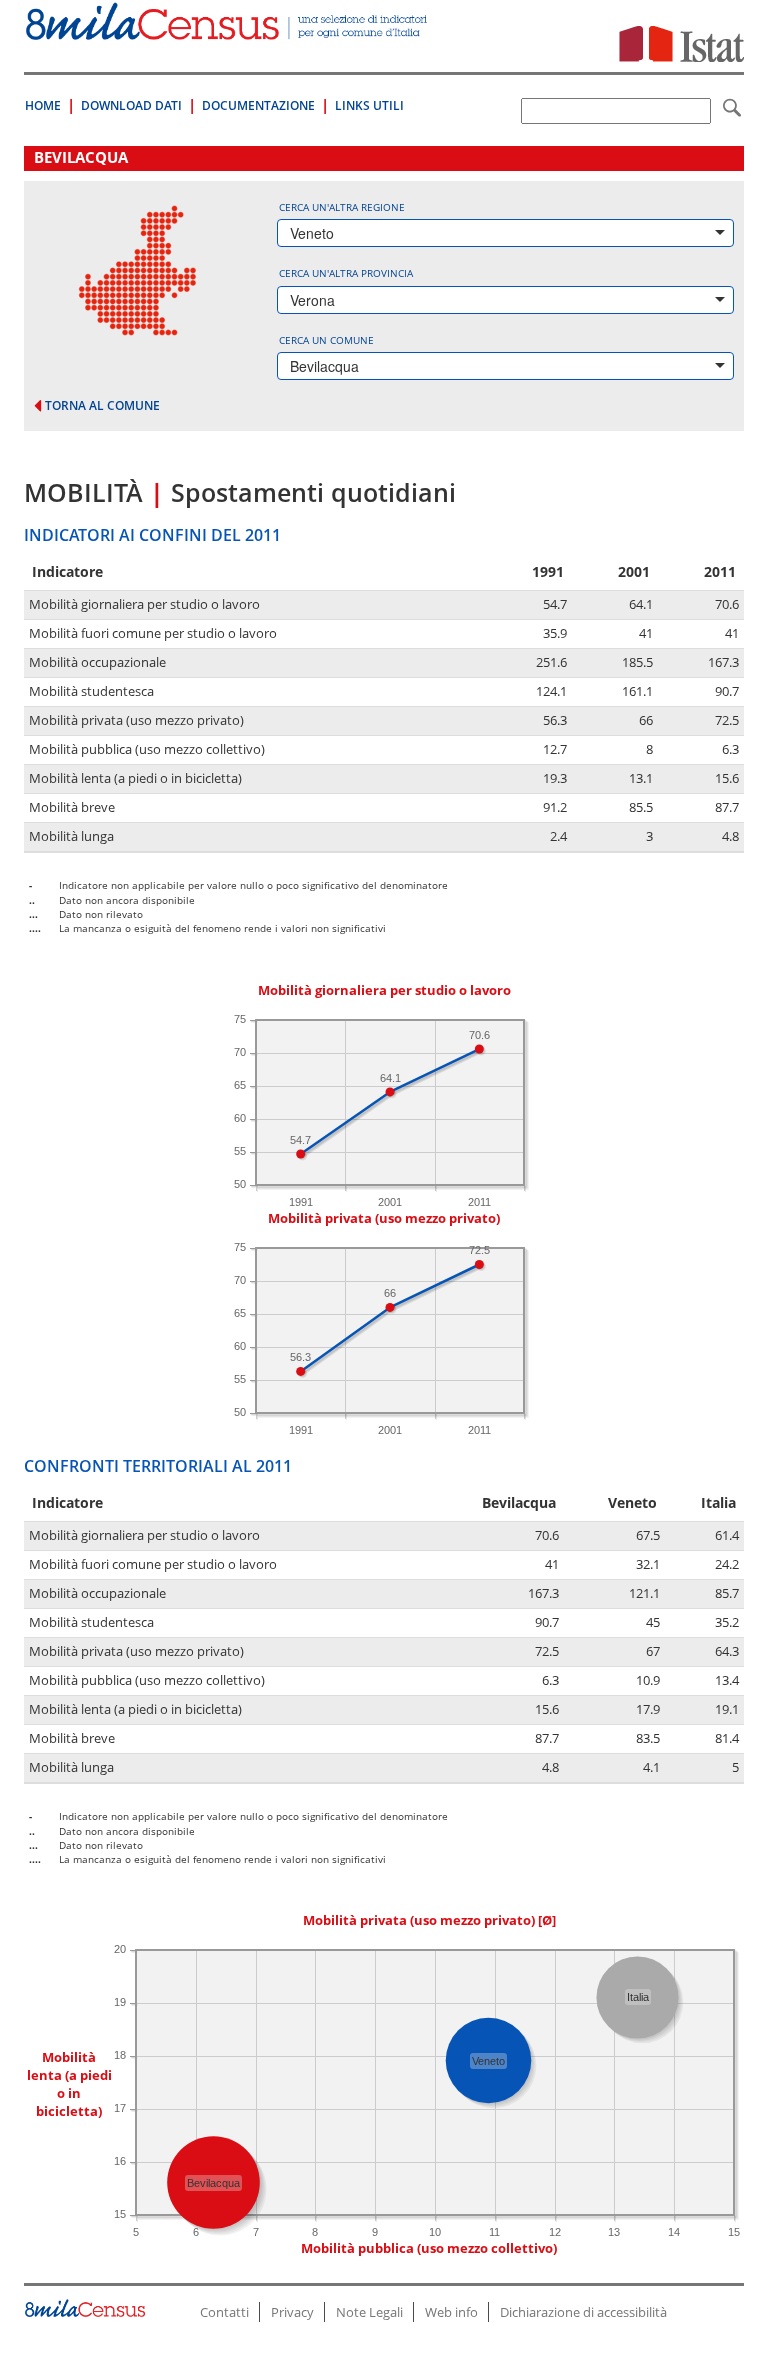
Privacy (292, 2312)
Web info (451, 2312)
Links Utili (369, 105)
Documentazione (258, 105)
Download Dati (131, 105)
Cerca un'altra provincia (346, 273)
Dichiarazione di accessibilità (583, 2312)
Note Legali (369, 2312)
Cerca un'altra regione (342, 207)
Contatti (224, 2312)
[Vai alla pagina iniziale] (228, 29)
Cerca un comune (326, 340)
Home (43, 105)
